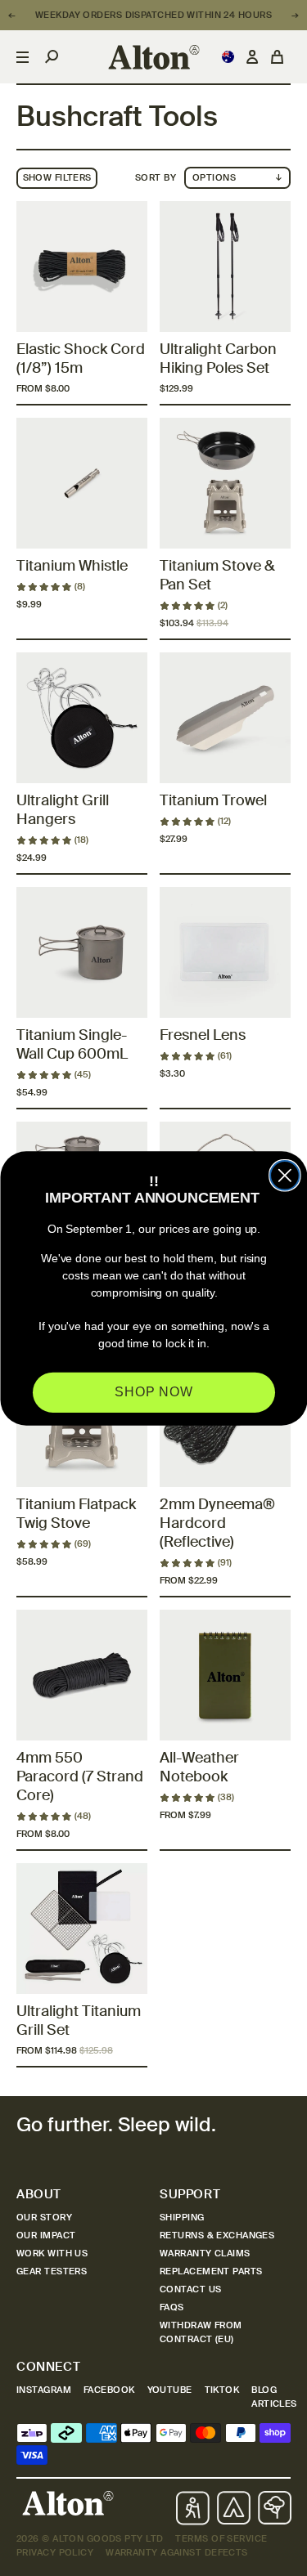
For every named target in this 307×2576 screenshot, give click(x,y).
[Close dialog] (285, 1176)
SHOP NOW (154, 1392)
